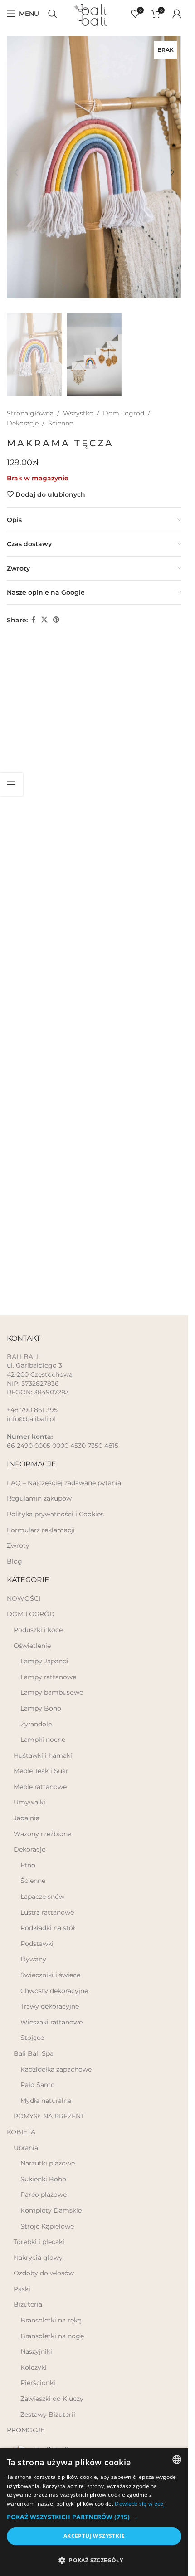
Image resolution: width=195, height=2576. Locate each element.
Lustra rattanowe (47, 1912)
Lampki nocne (43, 1740)
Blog (15, 1561)
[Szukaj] (53, 14)
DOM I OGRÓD (31, 1614)
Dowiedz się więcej (140, 2504)
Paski (22, 2289)
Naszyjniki (36, 2351)
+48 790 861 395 (32, 1410)
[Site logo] (94, 13)
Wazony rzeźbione (42, 1834)
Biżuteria (28, 2304)
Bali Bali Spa (34, 2053)
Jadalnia (27, 1818)
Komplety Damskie (51, 2210)
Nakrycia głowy (38, 2258)
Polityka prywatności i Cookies (55, 1514)
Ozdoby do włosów (44, 2273)
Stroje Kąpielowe (47, 2226)
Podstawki (37, 1944)
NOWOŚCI (24, 1598)
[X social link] (44, 606)
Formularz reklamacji (41, 1530)
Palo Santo (38, 2085)
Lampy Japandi (44, 1661)
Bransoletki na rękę (51, 2320)
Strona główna (30, 400)
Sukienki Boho (43, 2179)
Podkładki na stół (48, 1928)
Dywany (33, 1959)
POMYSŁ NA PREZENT (49, 2116)
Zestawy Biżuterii (48, 2415)
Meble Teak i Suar (41, 1771)
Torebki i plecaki (39, 2242)
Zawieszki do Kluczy (52, 2399)
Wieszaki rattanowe (51, 2022)
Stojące (32, 2038)
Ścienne (61, 410)
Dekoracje (23, 410)
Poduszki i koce (38, 1630)
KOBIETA (21, 2132)
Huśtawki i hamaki (43, 1755)
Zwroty (18, 1545)
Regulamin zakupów (39, 1498)
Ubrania (26, 2148)
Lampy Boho (41, 1708)
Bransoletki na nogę (52, 2336)
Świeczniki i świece (50, 1975)
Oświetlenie (32, 1646)
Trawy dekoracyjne (50, 2006)
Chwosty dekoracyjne (54, 1991)
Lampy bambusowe (52, 1692)
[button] (16, 167)
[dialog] (94, 2512)
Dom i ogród (124, 400)
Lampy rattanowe (48, 1677)
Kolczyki (34, 2367)
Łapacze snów (42, 1897)
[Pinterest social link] (56, 606)
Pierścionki (38, 2383)
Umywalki (29, 1802)
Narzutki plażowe (48, 2163)
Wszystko (78, 400)
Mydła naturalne (46, 2101)
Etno (28, 1865)
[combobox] (177, 2459)
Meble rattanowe (40, 1787)
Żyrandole (36, 1724)
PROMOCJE (26, 2430)
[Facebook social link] (33, 606)
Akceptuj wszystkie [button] (94, 2536)
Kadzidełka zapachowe (56, 2069)
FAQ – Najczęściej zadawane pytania (64, 1483)
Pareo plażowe (44, 2195)
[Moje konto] (177, 14)
